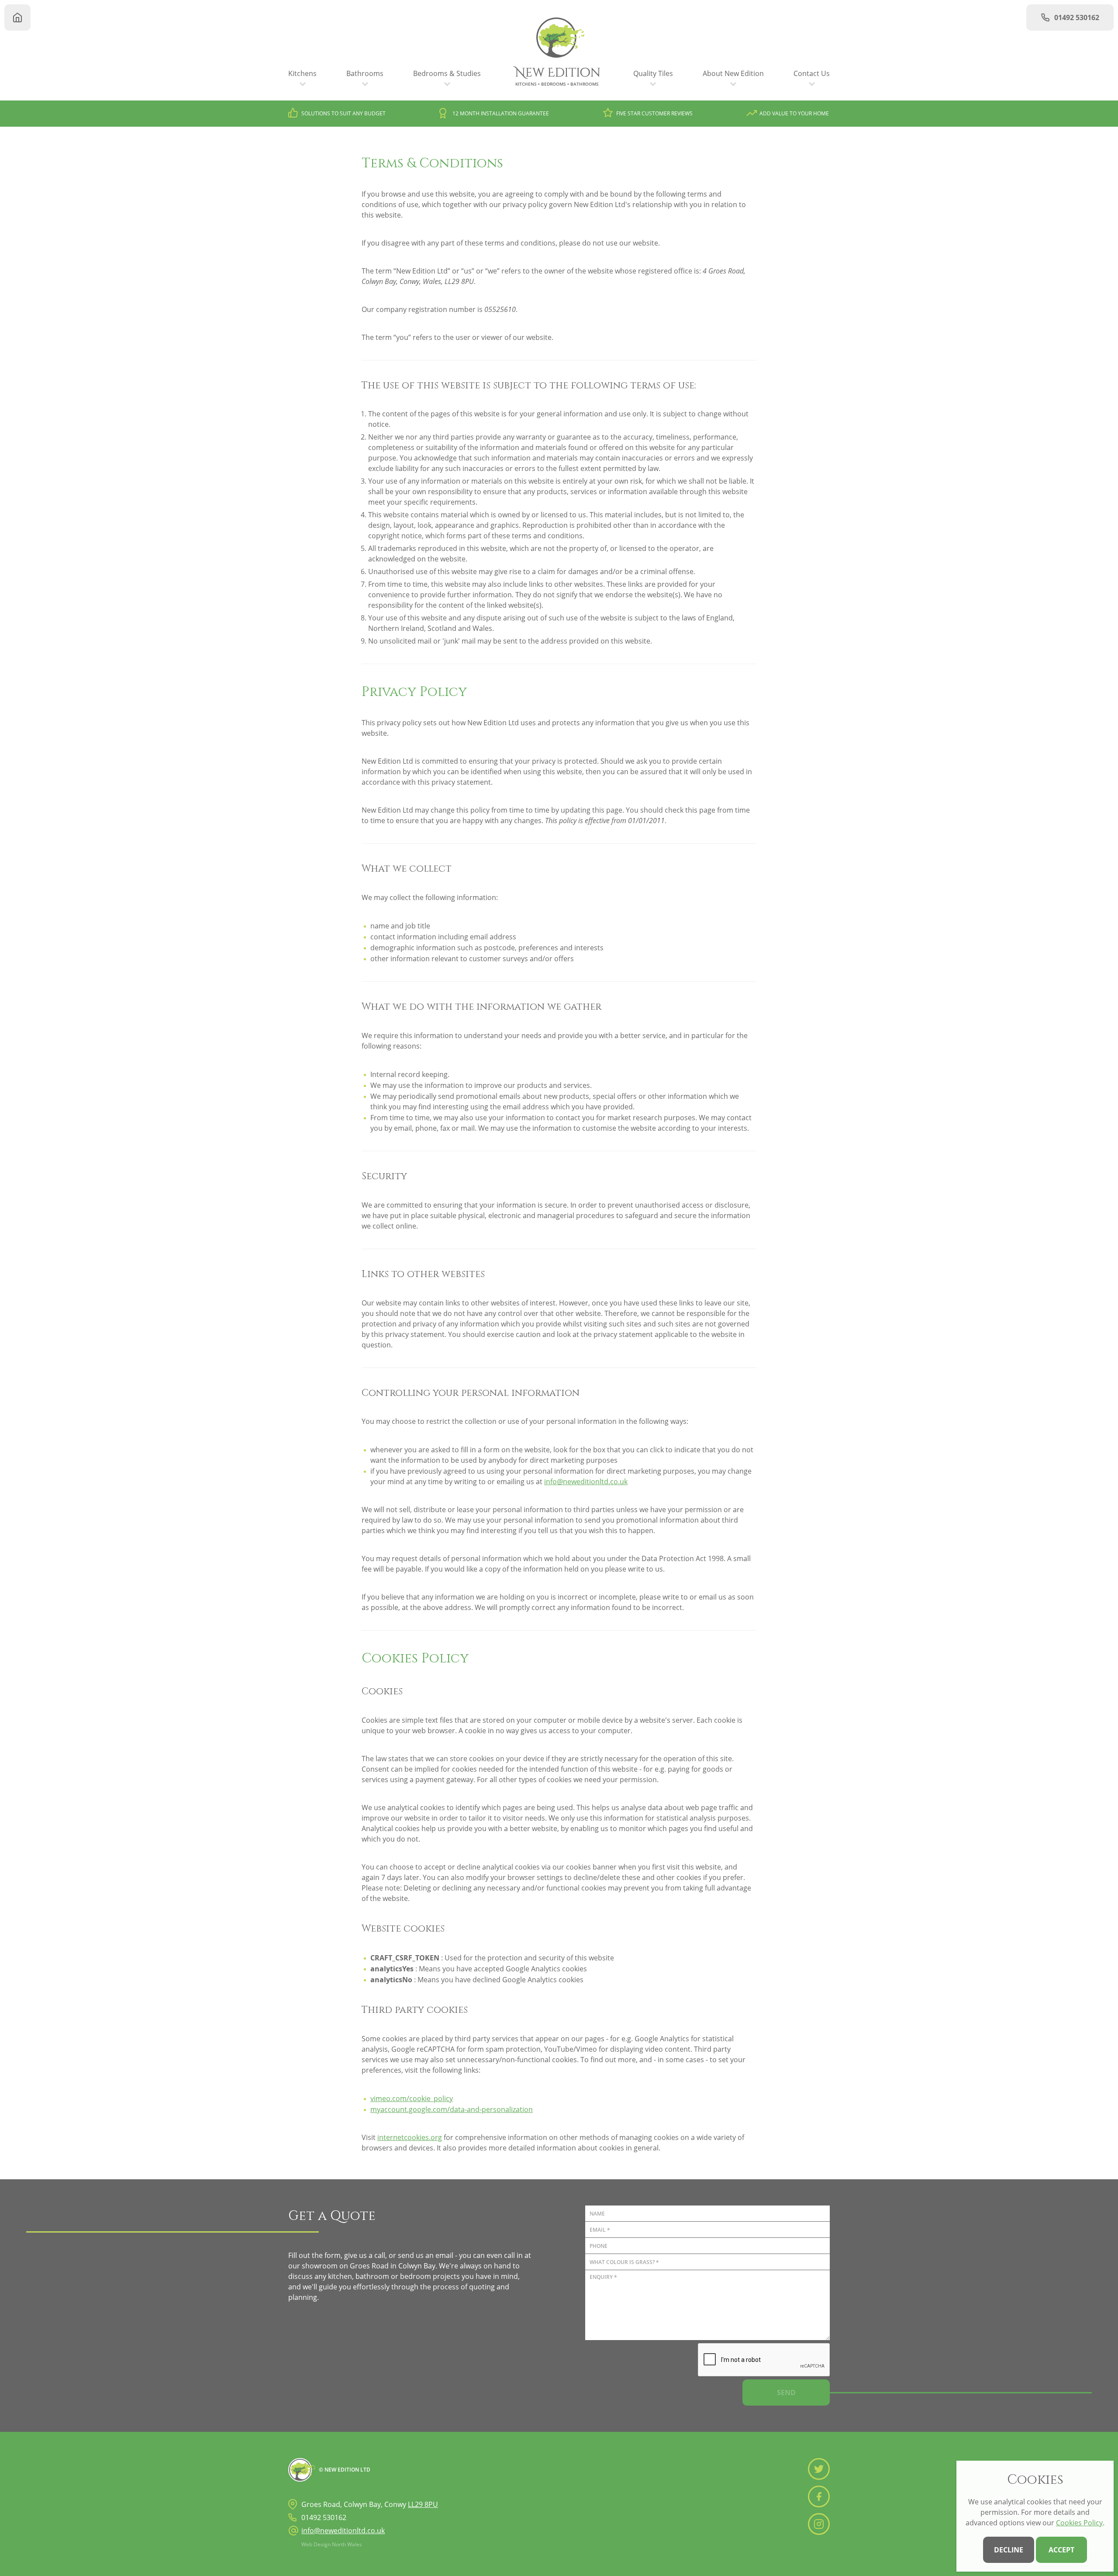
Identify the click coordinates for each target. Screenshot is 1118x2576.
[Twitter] (819, 2469)
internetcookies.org (410, 2137)
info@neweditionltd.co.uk (586, 1482)
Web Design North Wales (332, 2544)
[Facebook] (819, 2496)
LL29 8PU (423, 2504)
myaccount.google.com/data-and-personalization (452, 2109)
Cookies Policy (1079, 2523)
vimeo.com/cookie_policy (412, 2098)
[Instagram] (819, 2524)
